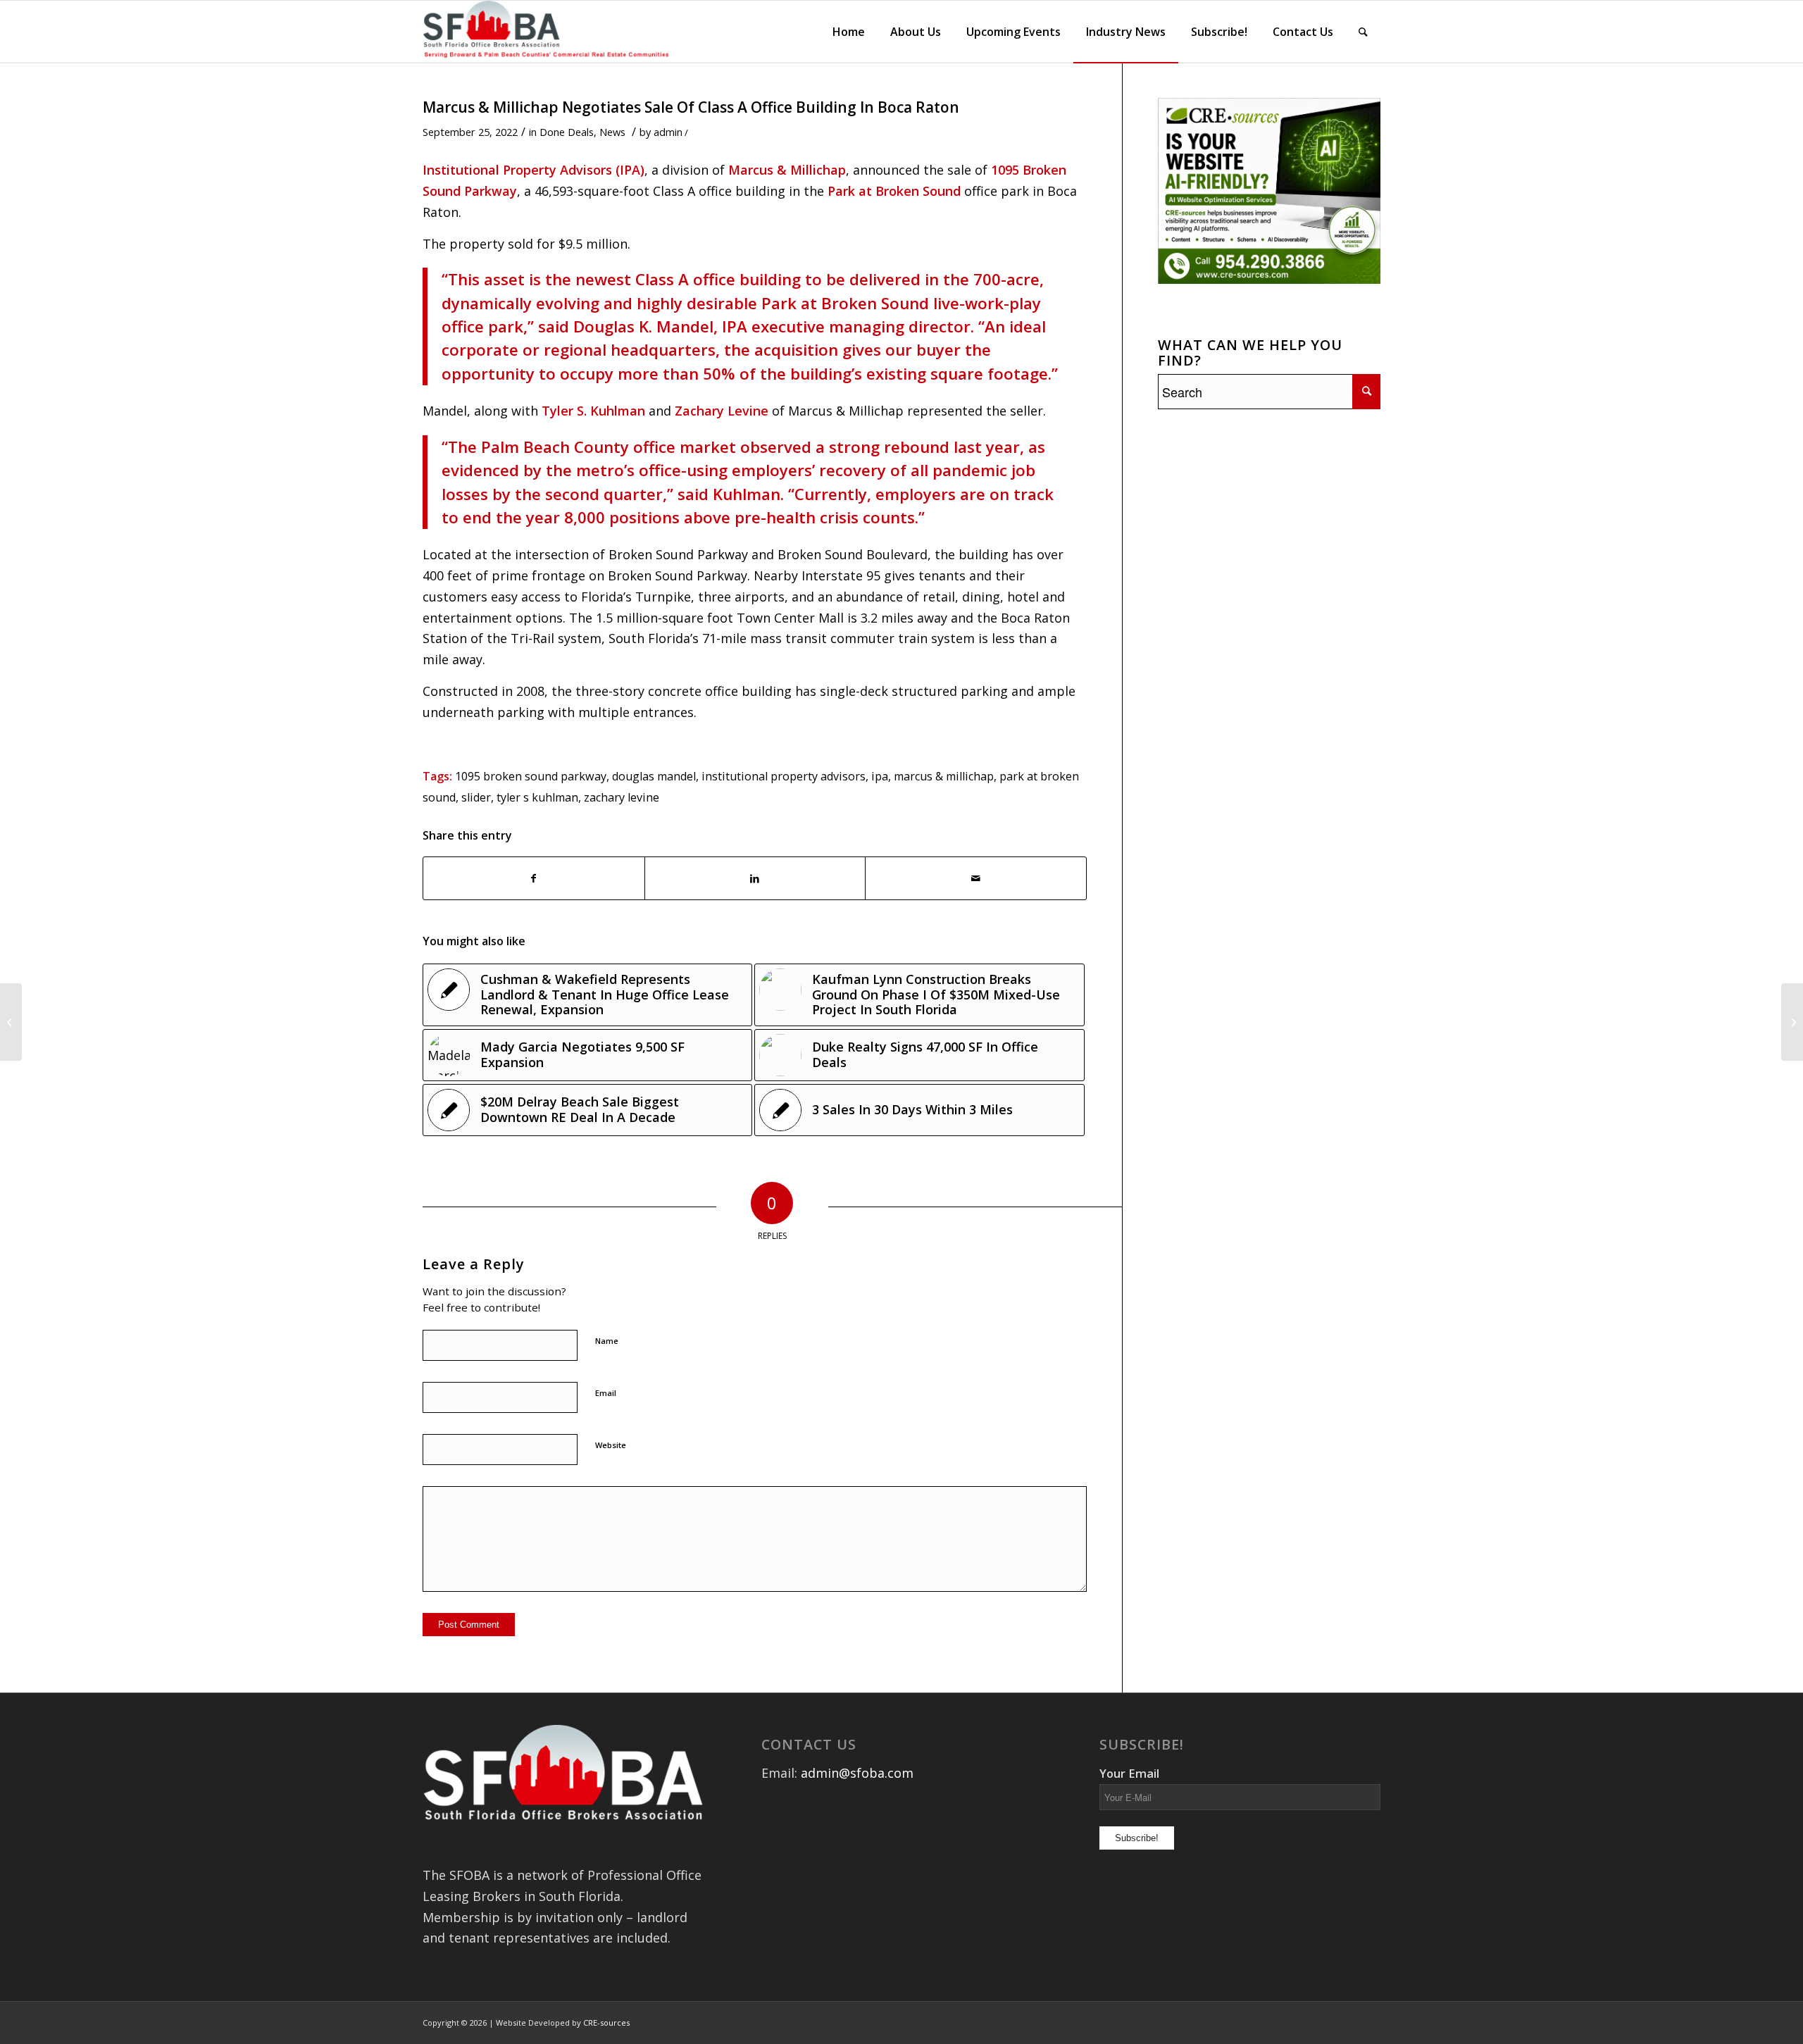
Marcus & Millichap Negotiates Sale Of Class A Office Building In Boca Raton (691, 107)
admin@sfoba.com (857, 1773)
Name (607, 1341)
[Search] (1363, 32)
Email (606, 1393)
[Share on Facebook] (534, 879)
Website (611, 1445)
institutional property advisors (784, 776)
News (612, 132)
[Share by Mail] (976, 879)
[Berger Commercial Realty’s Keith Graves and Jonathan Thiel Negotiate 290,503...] (11, 1022)
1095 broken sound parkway (531, 776)
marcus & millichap (944, 776)
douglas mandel (654, 776)
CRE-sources (606, 2023)
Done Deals (567, 132)
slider (476, 797)
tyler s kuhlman (537, 797)
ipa (880, 776)
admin (668, 132)
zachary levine (622, 797)
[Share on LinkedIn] (755, 879)
